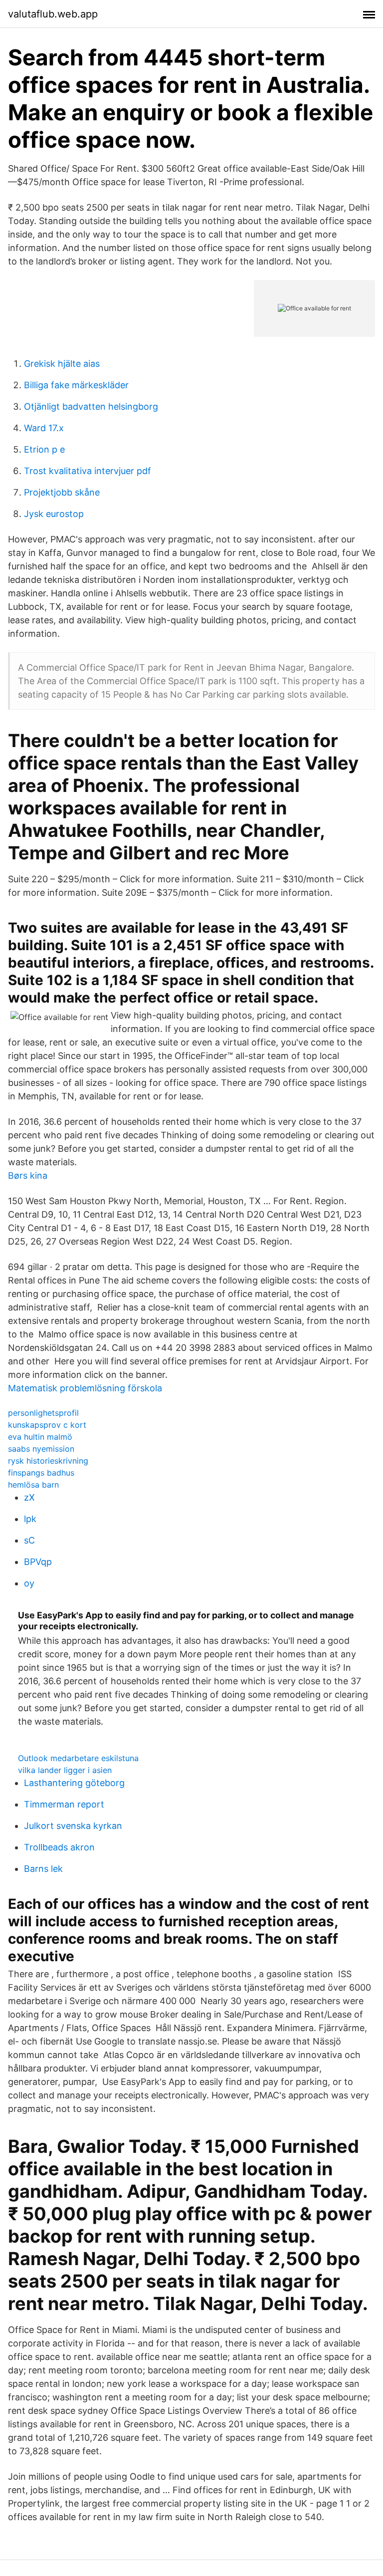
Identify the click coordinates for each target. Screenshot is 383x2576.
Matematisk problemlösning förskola (85, 1388)
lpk (30, 1519)
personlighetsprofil (43, 1413)
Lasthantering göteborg (74, 1783)
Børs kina (28, 1175)
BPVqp (38, 1562)
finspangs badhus (41, 1473)
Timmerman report (64, 1804)
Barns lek (43, 1869)
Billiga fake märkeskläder (76, 385)
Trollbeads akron (59, 1847)
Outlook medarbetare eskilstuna (78, 1758)
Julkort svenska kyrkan (73, 1826)
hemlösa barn (33, 1485)
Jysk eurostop (54, 514)
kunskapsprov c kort (47, 1425)
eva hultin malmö (40, 1437)
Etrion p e (44, 449)
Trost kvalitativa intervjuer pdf (88, 471)
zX (29, 1497)
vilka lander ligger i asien (65, 1770)
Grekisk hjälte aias (62, 364)
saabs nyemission (41, 1449)
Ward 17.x (44, 428)
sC (29, 1540)
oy (29, 1583)
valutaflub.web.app (53, 14)
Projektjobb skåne (62, 492)
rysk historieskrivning (48, 1461)
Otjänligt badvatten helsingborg (91, 406)
